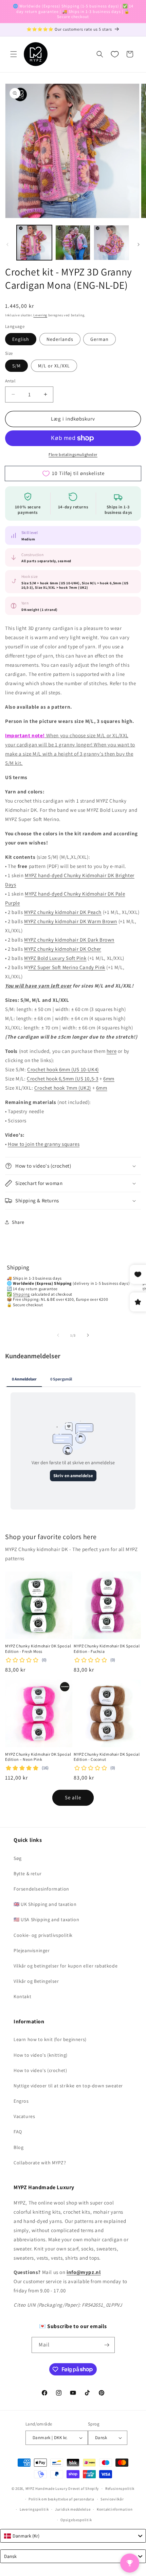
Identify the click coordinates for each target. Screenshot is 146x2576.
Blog (19, 2147)
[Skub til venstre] (7, 244)
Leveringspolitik (34, 2509)
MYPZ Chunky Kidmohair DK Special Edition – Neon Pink (38, 1757)
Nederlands (60, 339)
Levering (40, 315)
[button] (14, 54)
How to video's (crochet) (40, 2070)
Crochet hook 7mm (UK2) (63, 1088)
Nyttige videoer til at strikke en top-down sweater (68, 2086)
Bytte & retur (28, 1874)
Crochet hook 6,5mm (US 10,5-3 (62, 1079)
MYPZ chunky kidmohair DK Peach (63, 912)
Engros (21, 2101)
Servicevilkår (112, 2499)
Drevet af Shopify (84, 2488)
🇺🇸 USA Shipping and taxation (46, 1919)
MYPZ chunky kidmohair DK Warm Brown (71, 921)
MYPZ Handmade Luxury (47, 2488)
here (112, 1051)
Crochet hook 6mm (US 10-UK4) (63, 1069)
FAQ (18, 2132)
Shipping (21, 1294)
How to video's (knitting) (41, 2055)
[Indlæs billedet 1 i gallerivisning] (34, 243)
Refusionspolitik (120, 2488)
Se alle (73, 1797)
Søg (18, 1858)
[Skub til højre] (139, 244)
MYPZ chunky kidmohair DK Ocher (63, 949)
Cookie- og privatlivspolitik (43, 1935)
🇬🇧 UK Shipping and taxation (45, 1904)
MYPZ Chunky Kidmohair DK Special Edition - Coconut (107, 1757)
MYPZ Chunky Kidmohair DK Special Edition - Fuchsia (107, 1649)
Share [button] (18, 1222)
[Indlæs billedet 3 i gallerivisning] (111, 243)
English (21, 339)
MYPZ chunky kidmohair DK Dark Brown (69, 940)
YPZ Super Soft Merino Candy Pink (67, 967)
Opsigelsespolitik (76, 2520)
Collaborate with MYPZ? (40, 2163)
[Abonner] (107, 2345)
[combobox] (73, 2536)
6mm (109, 1079)
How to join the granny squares (44, 1144)
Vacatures (24, 2116)
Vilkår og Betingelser (36, 1981)
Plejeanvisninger (32, 1950)
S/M (16, 366)
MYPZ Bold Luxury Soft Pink (55, 958)
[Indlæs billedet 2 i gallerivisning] (73, 243)
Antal (10, 381)
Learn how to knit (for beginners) (50, 2039)
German (99, 339)
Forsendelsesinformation (41, 1889)
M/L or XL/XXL (54, 366)
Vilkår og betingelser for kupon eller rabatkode (66, 1966)
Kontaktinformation (115, 2509)
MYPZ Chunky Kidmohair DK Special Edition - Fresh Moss (38, 1649)
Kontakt (22, 1996)
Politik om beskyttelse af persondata (61, 2499)
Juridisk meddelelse (73, 2509)
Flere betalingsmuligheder (73, 454)
